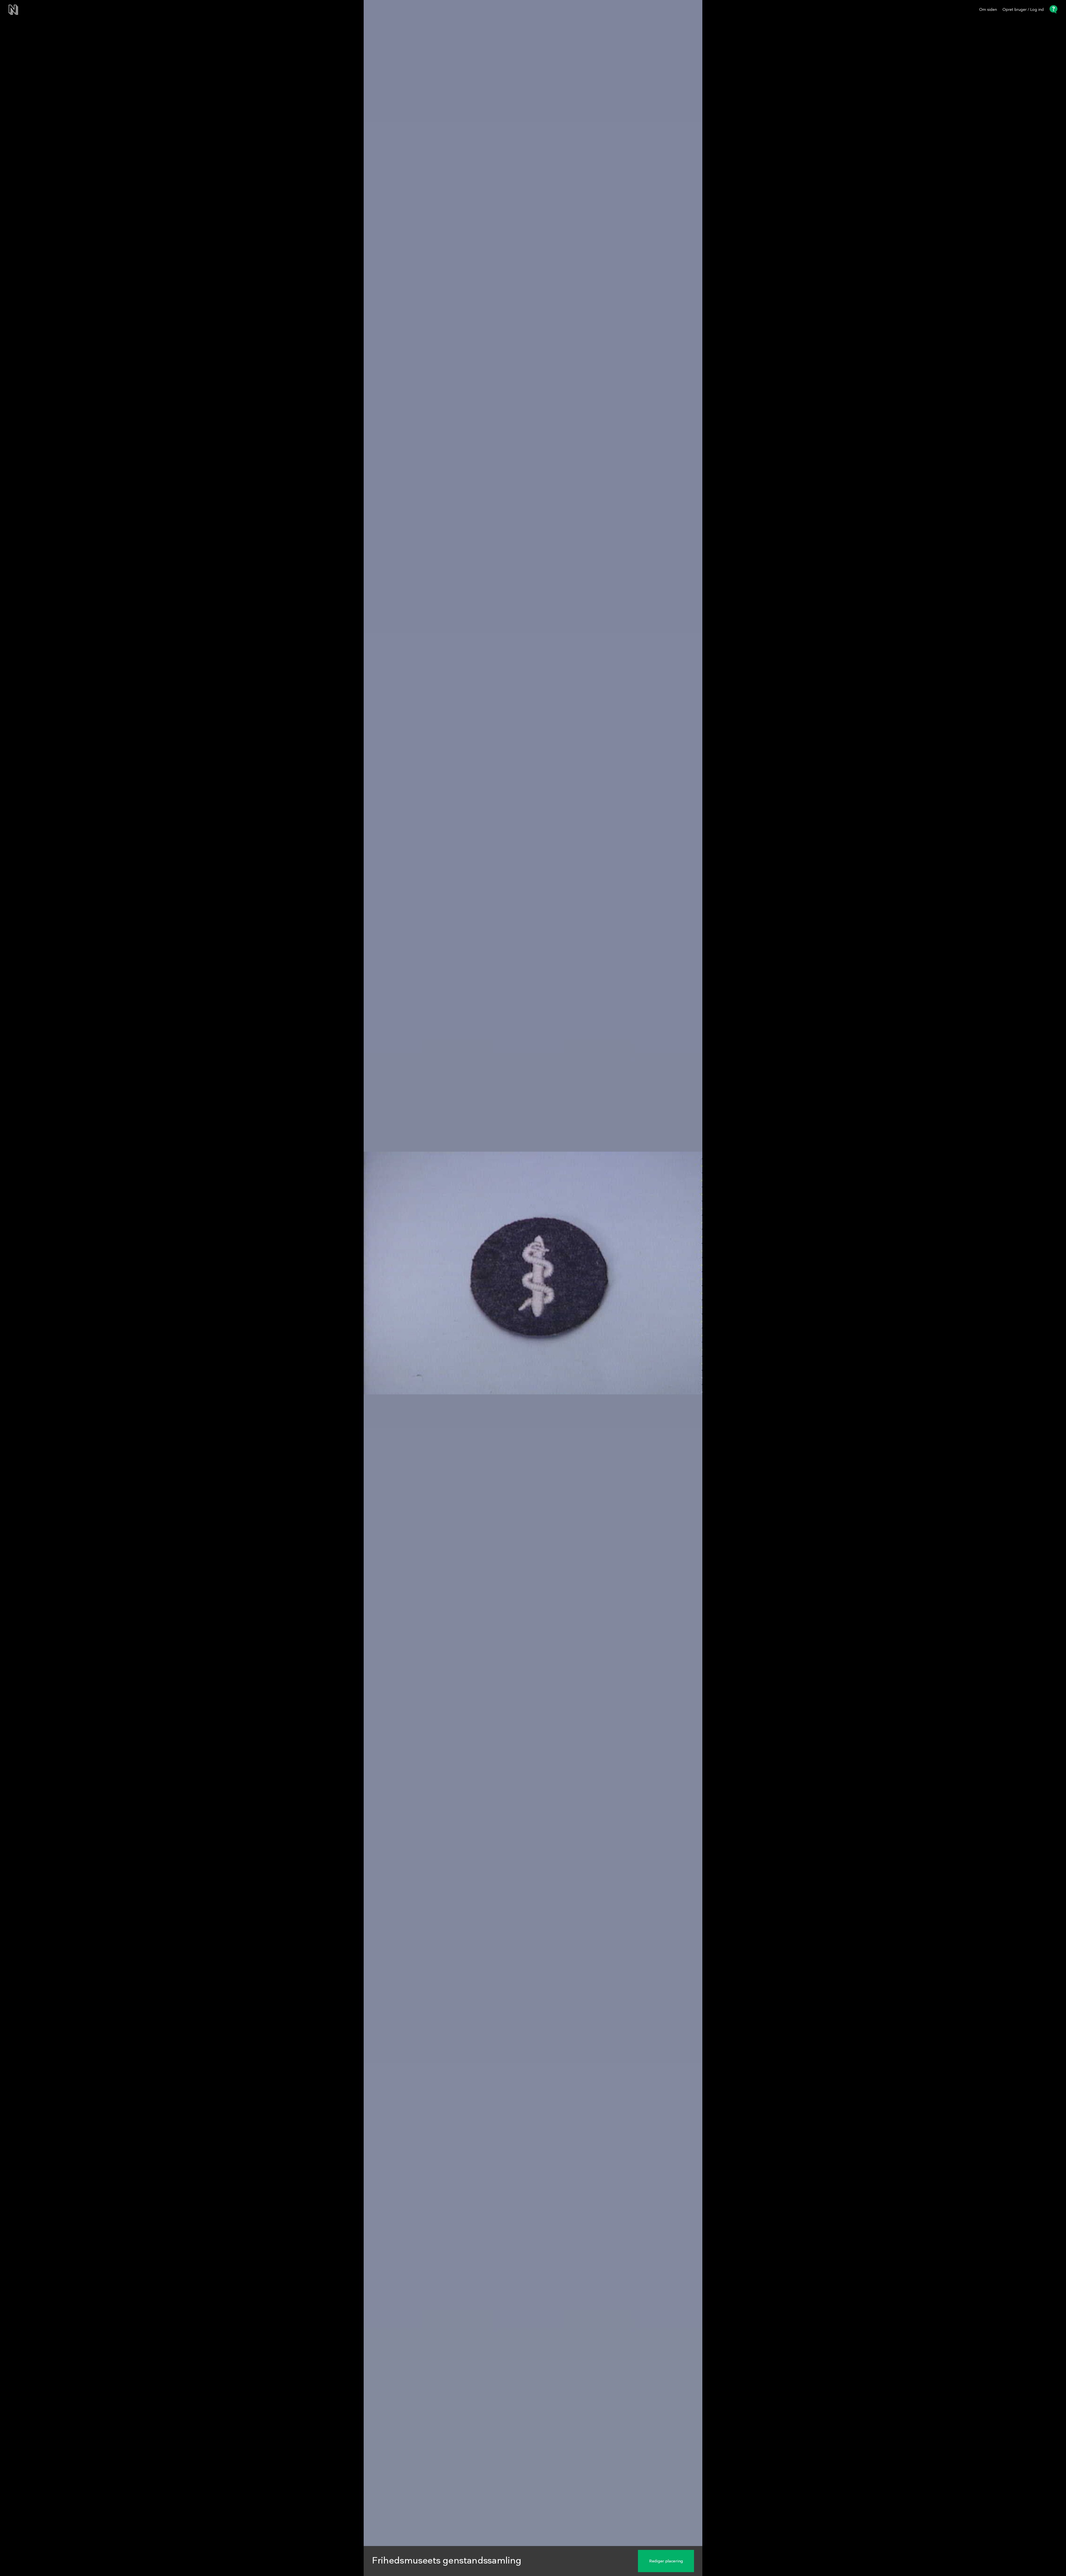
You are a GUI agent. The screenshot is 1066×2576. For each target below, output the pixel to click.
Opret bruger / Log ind (1023, 10)
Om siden (988, 10)
